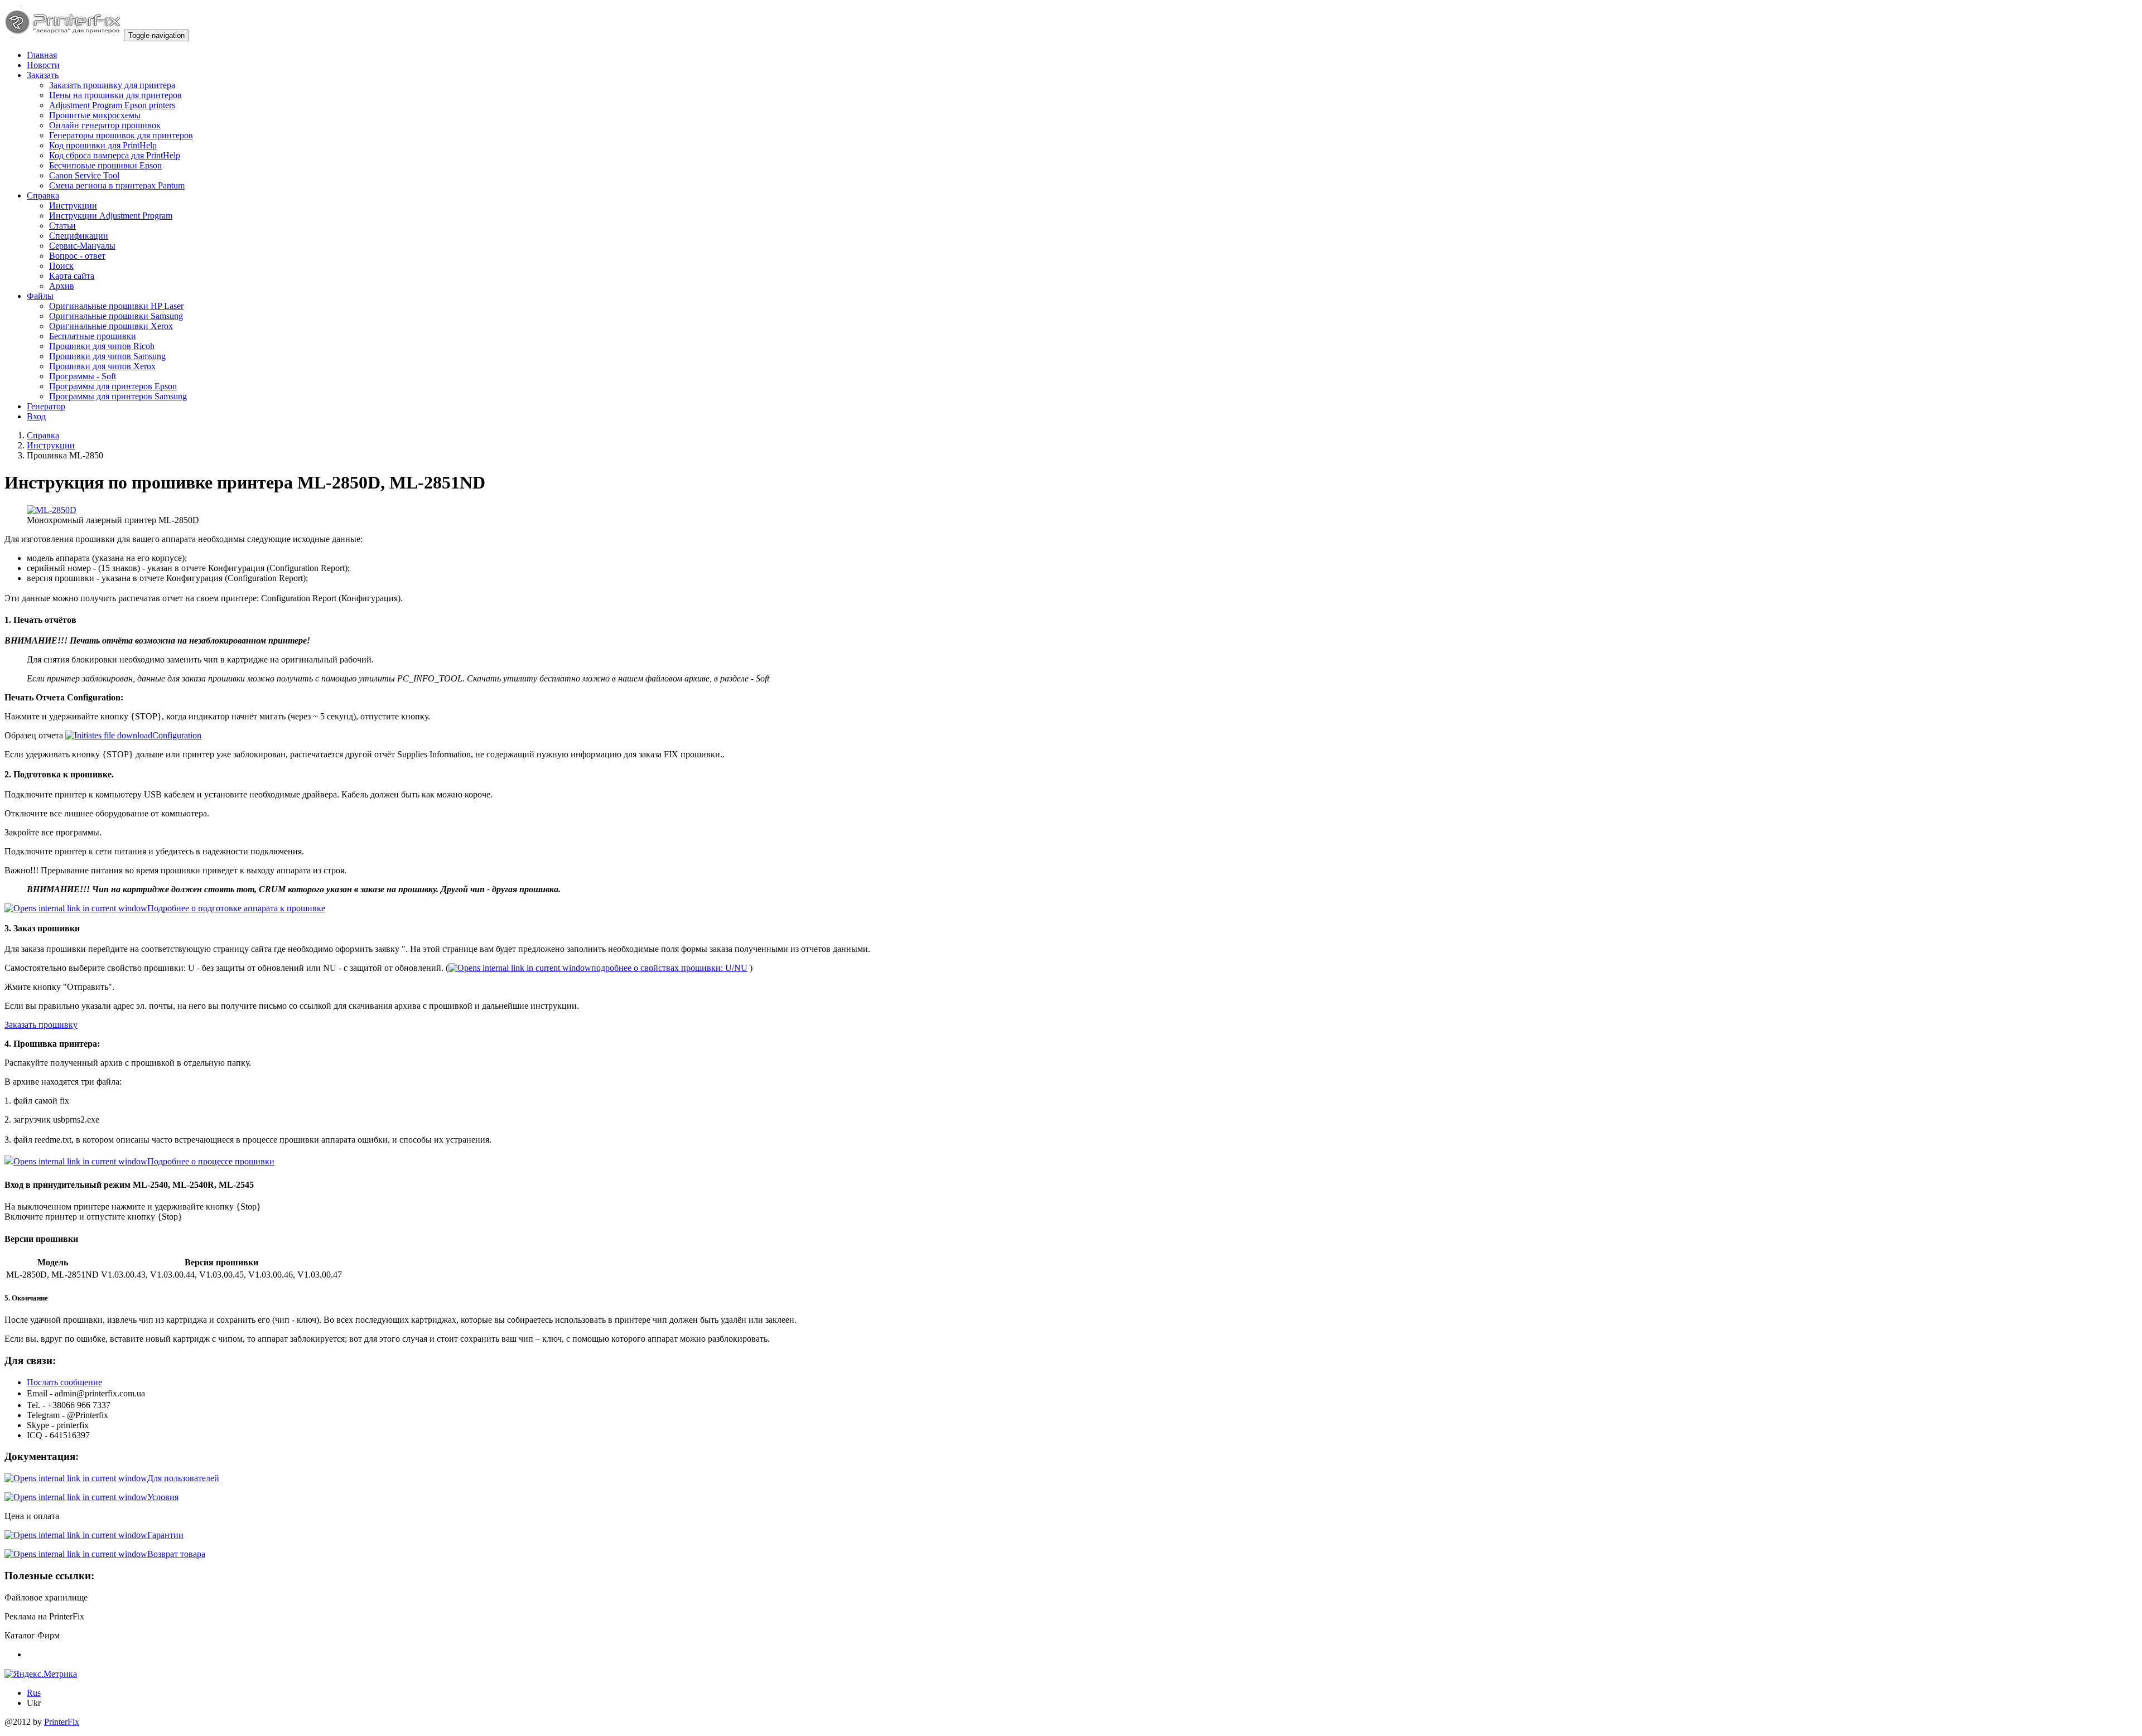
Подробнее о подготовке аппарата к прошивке (236, 908)
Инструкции (73, 205)
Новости (43, 65)
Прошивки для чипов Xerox (102, 366)
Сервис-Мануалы (82, 246)
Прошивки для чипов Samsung (107, 356)
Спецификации (79, 236)
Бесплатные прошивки (93, 336)
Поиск (61, 266)
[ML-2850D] (52, 510)
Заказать (43, 75)
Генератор (46, 406)
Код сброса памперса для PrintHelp (115, 155)
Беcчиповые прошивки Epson (105, 165)
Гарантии (165, 1535)
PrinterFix (62, 1722)
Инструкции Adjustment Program (111, 216)
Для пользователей (183, 1478)
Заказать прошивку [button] (41, 1025)
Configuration (177, 735)
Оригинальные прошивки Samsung (116, 316)
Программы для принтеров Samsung (118, 396)
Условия (163, 1497)
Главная (42, 55)
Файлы (40, 296)
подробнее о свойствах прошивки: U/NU (669, 968)
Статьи (62, 226)
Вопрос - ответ (77, 256)
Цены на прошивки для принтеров (115, 95)
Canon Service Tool (84, 175)
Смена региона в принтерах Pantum (117, 185)
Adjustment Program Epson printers (112, 105)
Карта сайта (72, 276)
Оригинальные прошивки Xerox (111, 326)
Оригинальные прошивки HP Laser (116, 306)
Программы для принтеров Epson (113, 386)
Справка (43, 195)
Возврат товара (176, 1554)
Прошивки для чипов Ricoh (102, 346)
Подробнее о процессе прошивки (211, 1161)
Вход (36, 416)
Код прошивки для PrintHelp (103, 145)
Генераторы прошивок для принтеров (121, 135)
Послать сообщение (64, 1382)
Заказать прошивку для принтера (112, 85)
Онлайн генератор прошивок (105, 125)
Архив (62, 286)
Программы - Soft (83, 376)
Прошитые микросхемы (95, 115)
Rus (34, 1693)
